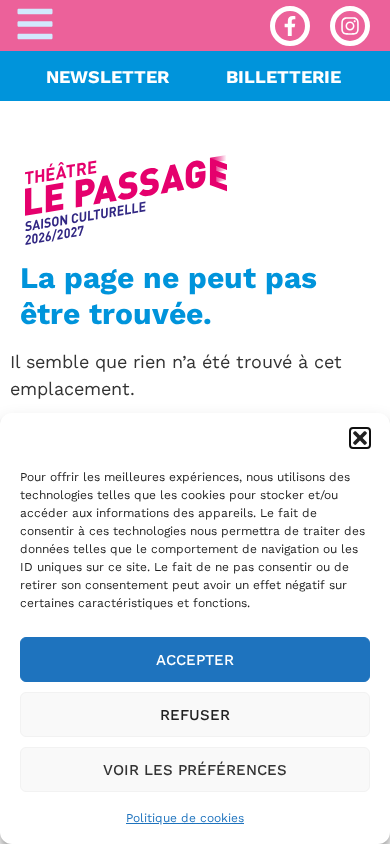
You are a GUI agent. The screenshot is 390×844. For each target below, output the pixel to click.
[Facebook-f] (290, 26)
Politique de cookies (185, 818)
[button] (360, 438)
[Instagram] (350, 26)
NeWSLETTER (107, 76)
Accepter (195, 660)
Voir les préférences (195, 770)
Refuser (195, 715)
